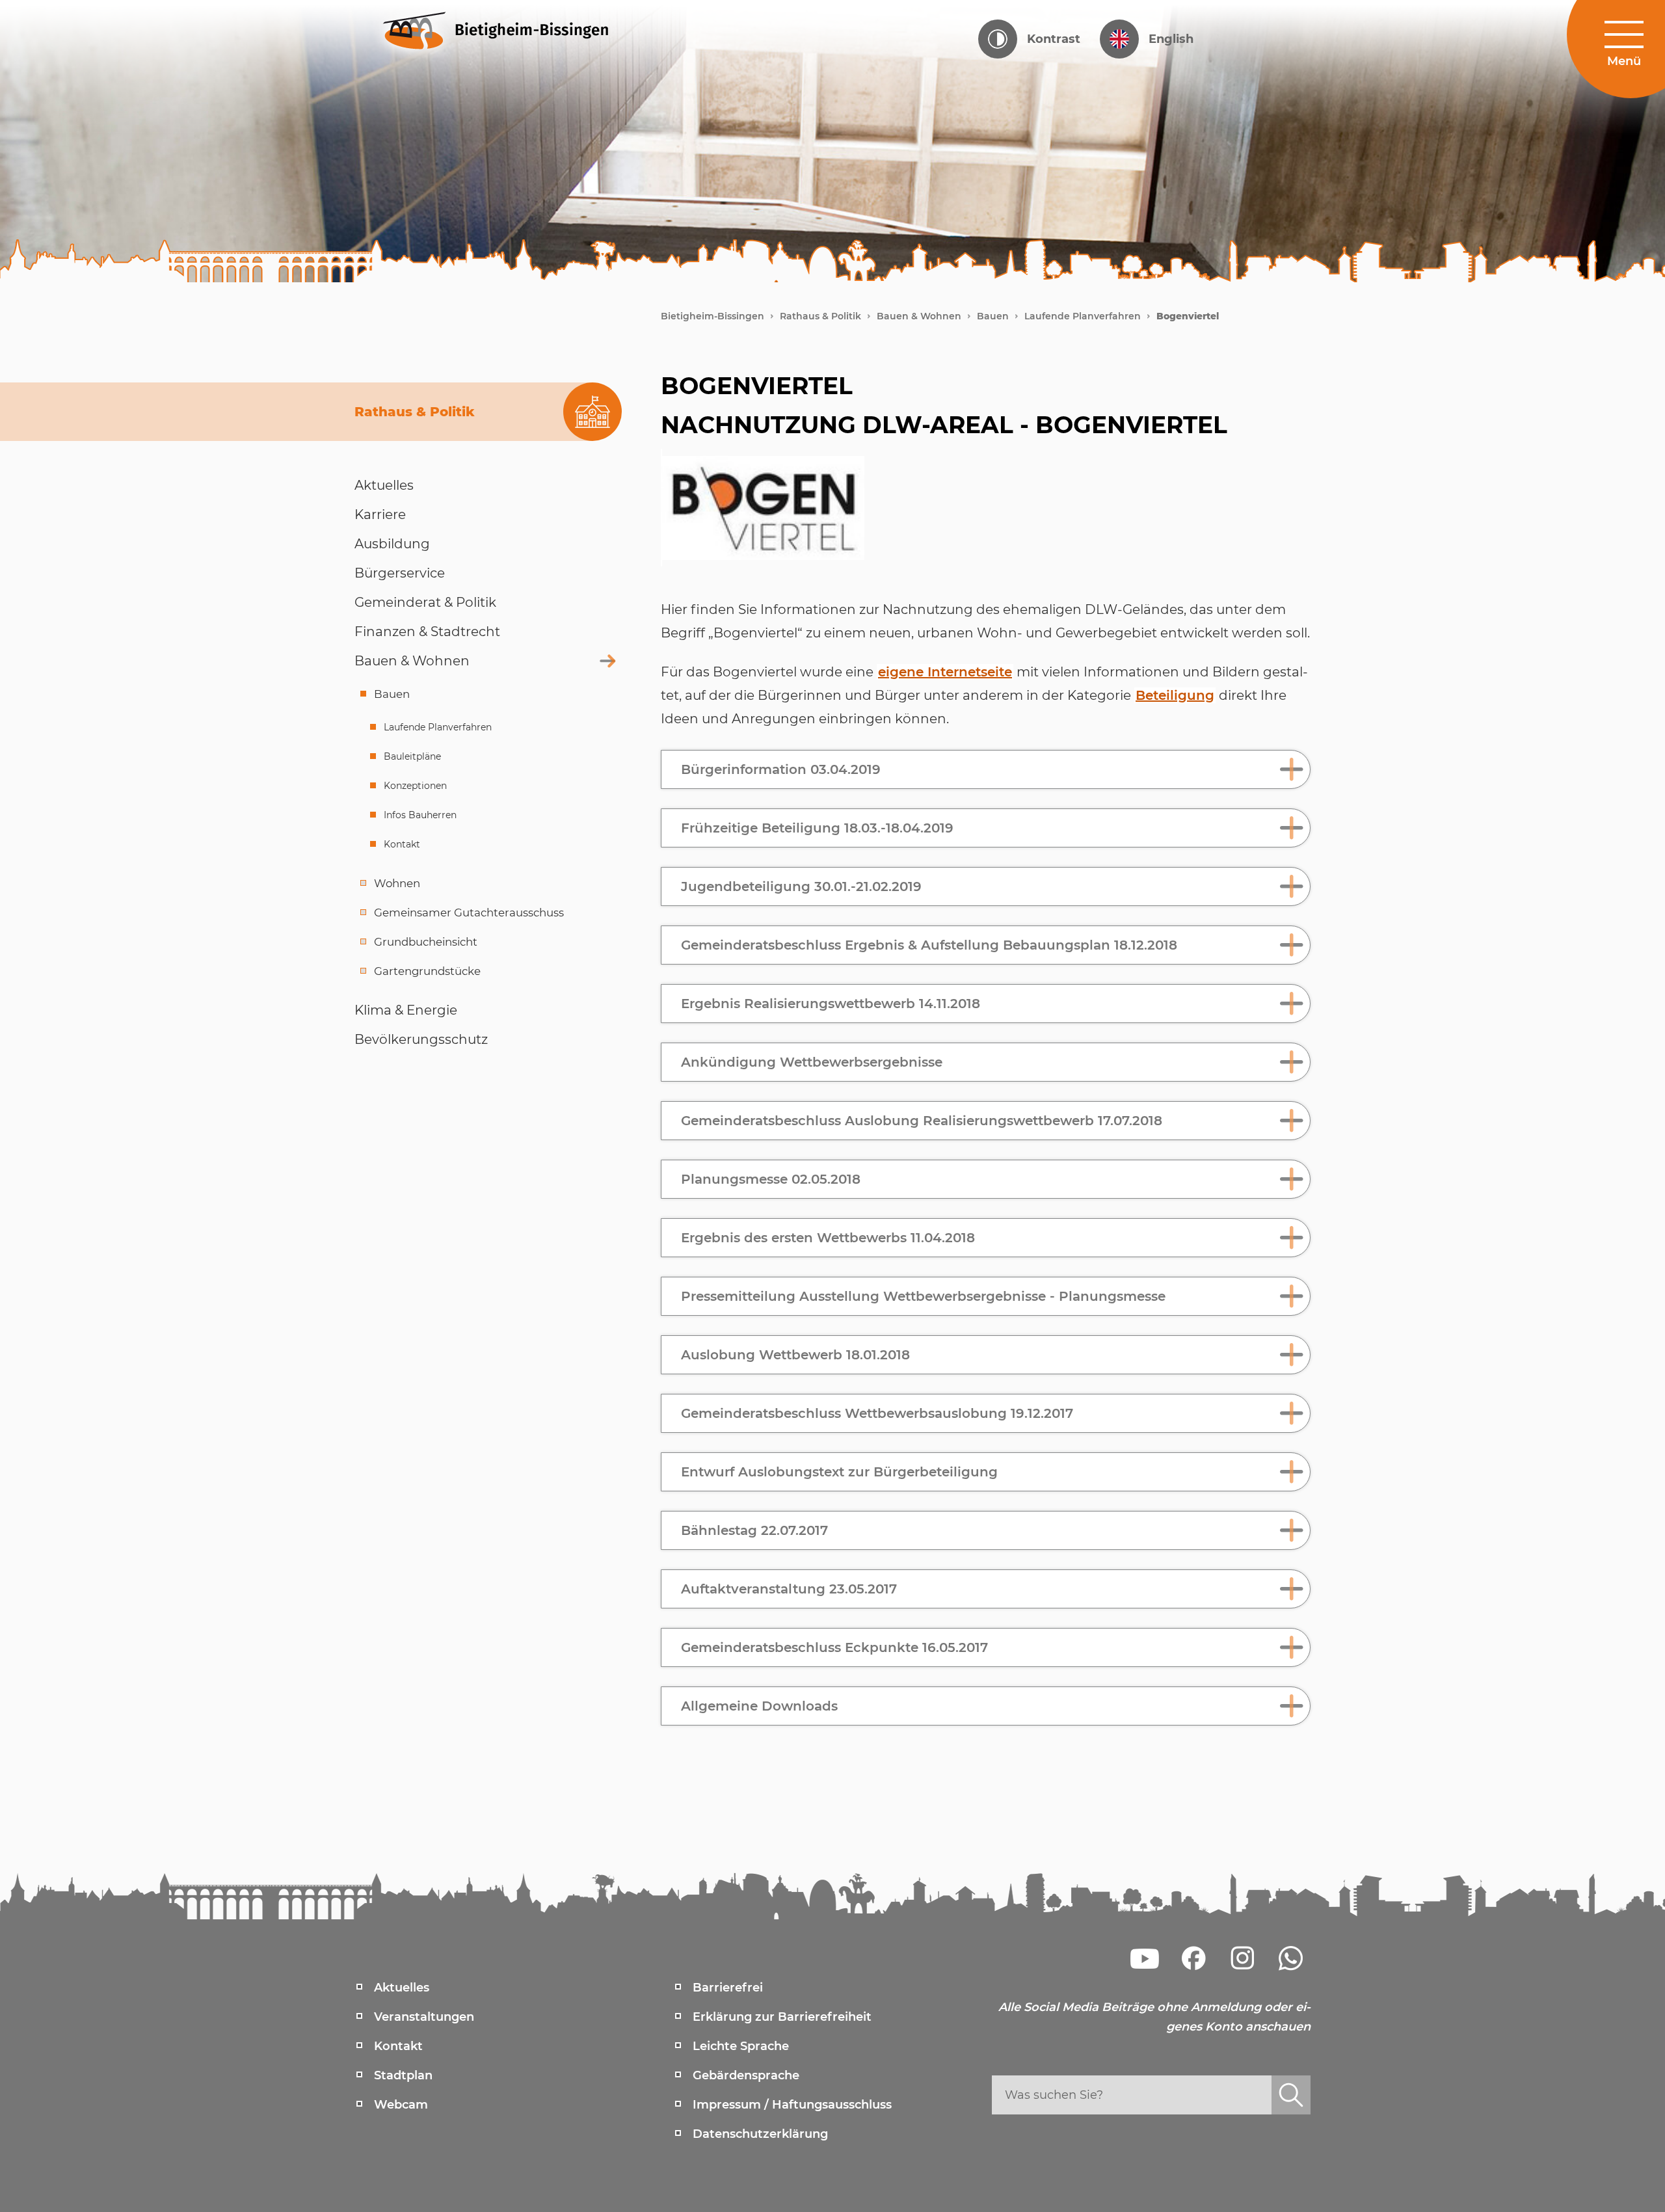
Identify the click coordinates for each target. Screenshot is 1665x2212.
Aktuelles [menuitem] (402, 1988)
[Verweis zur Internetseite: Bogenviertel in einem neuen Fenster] (763, 508)
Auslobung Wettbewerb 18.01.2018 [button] (795, 1355)
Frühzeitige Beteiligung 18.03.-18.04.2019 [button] (817, 828)
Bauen (993, 316)
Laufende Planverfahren (1083, 316)
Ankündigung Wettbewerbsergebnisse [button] (812, 1062)
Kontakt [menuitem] (398, 2046)
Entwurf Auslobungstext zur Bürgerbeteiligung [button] (839, 1472)
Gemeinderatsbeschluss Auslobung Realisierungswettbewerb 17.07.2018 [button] (922, 1121)
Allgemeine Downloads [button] (759, 1706)
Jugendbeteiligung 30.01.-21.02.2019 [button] (801, 886)
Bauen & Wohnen (919, 316)
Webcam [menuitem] (401, 2105)
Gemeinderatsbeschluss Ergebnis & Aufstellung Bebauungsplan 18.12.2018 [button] (929, 945)
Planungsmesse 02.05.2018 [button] (771, 1179)
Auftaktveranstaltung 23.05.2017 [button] (789, 1589)
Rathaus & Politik (820, 316)
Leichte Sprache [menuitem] (741, 2046)
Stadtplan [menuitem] (403, 2075)
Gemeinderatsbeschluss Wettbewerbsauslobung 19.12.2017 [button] (877, 1413)
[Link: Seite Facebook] (1193, 1958)
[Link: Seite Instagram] (1242, 1958)
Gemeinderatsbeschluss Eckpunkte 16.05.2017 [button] (834, 1647)
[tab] (986, 769)
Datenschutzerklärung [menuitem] (760, 2134)
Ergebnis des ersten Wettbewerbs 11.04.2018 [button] (828, 1238)
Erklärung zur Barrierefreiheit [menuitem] (782, 2017)
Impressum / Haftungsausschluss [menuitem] (792, 2105)
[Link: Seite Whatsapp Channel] (1291, 1958)
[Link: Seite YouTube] (1145, 1958)
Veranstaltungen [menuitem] (424, 2017)
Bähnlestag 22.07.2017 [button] (754, 1530)
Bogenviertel (1188, 316)
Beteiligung (1175, 695)
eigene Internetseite (945, 672)
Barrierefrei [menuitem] (728, 1988)
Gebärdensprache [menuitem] (746, 2075)
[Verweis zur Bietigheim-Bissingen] (520, 29)
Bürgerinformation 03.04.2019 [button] (781, 769)
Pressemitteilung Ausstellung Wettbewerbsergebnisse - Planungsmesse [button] (923, 1296)
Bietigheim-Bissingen (713, 316)
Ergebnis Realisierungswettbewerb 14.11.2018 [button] (831, 1004)
